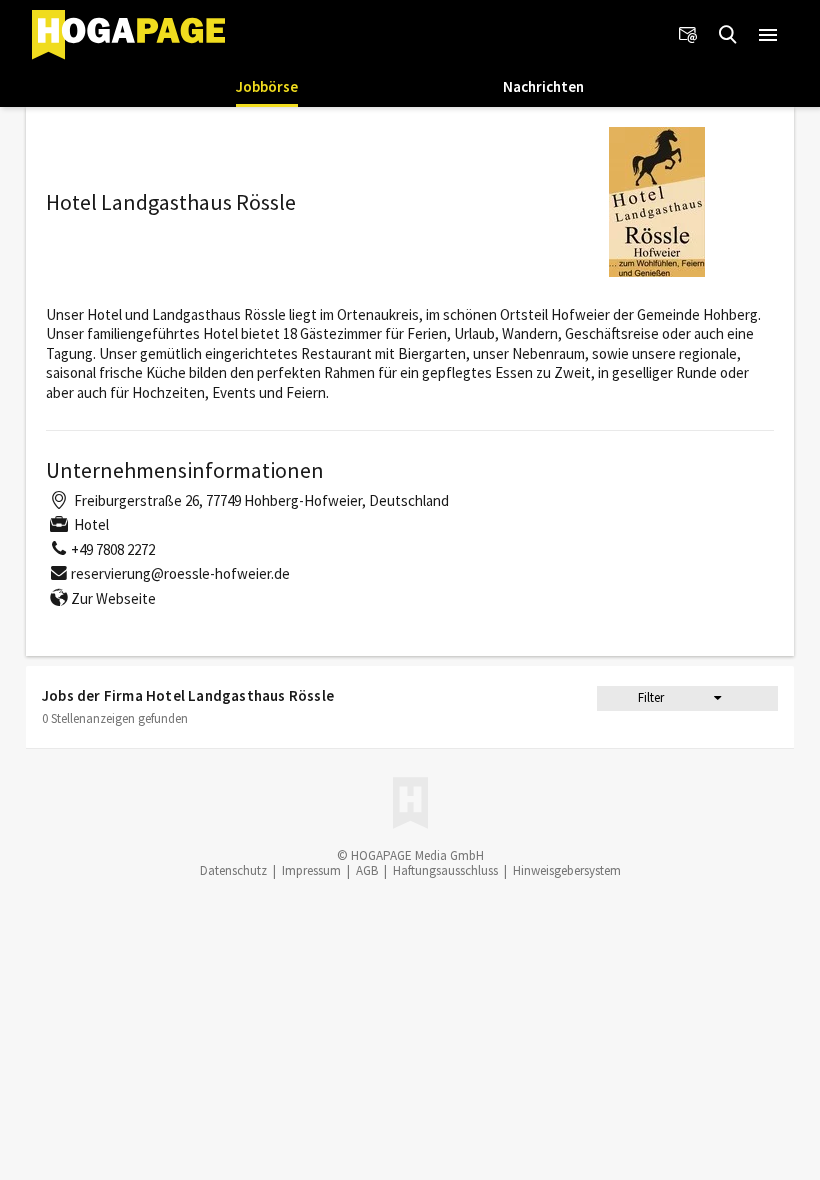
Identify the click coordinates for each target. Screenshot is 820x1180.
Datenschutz (233, 870)
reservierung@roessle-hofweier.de (180, 573)
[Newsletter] (688, 35)
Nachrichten (543, 86)
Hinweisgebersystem (567, 870)
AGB (367, 870)
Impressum (311, 870)
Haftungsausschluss (445, 870)
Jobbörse (267, 86)
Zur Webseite (113, 598)
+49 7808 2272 (113, 549)
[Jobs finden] (728, 35)
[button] (768, 35)
